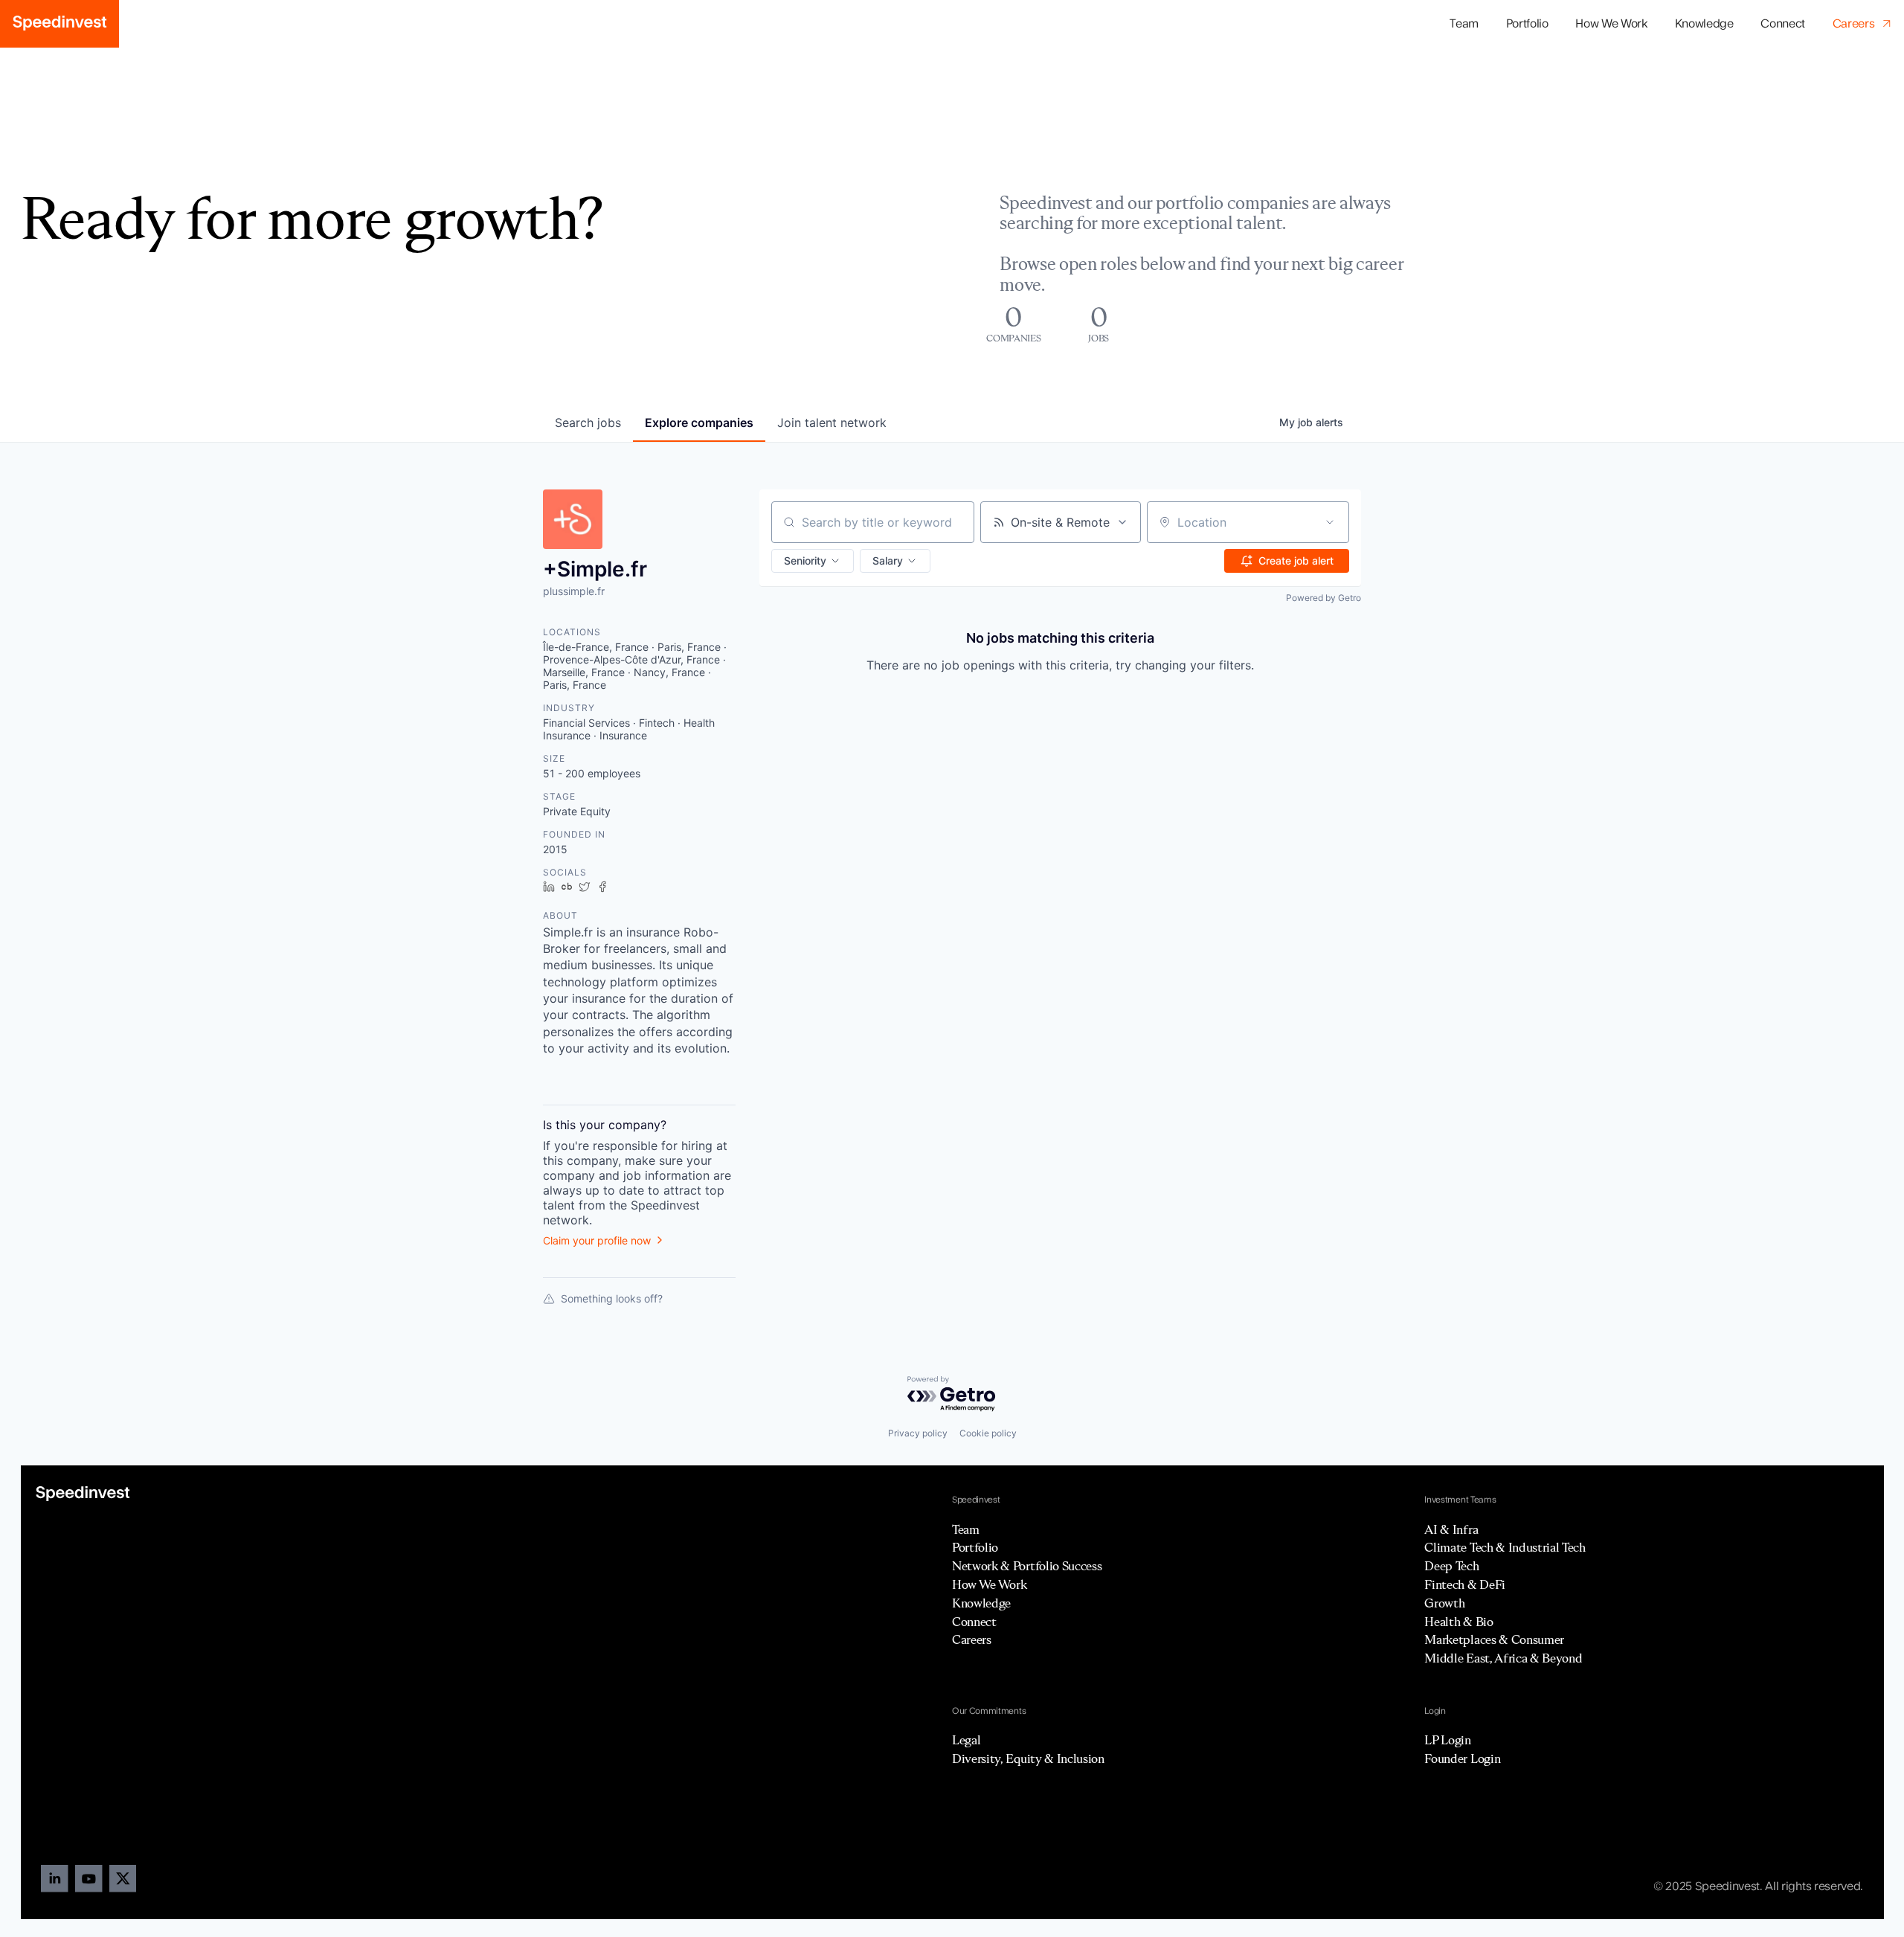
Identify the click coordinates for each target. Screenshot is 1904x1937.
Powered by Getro (1324, 598)
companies (699, 423)
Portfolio (975, 1547)
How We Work (1612, 24)
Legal (966, 1740)
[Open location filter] (1330, 522)
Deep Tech (1451, 1566)
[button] (1527, 24)
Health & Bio (1458, 1622)
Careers (972, 1639)
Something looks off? (612, 1298)
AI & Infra (1451, 1529)
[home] (59, 24)
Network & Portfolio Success (1027, 1566)
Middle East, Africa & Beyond (1503, 1658)
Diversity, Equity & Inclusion (1028, 1758)
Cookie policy (988, 1433)
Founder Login (1462, 1758)
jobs (588, 423)
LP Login (1447, 1740)
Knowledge (1704, 24)
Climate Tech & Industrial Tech (1505, 1547)
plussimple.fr (574, 591)
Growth (1444, 1603)
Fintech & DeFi (1465, 1584)
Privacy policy (918, 1433)
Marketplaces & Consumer (1494, 1639)
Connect (1783, 24)
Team (1464, 24)
